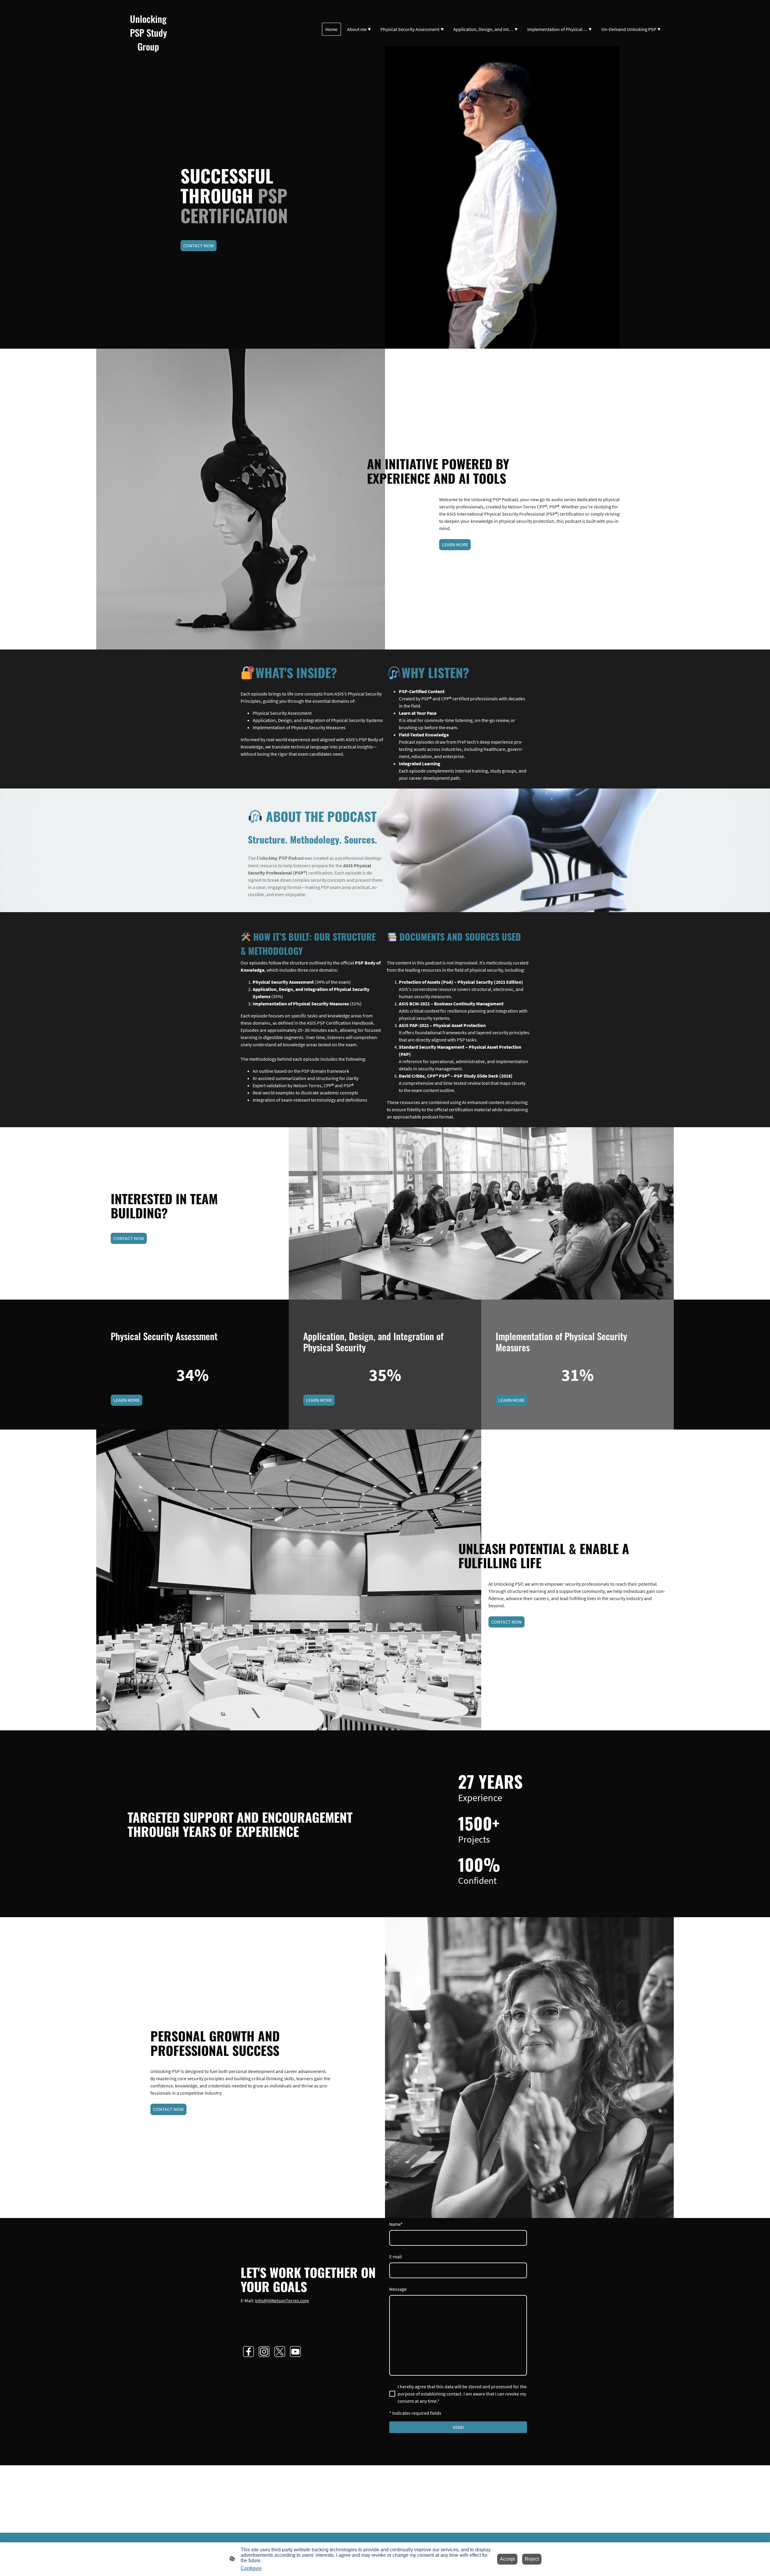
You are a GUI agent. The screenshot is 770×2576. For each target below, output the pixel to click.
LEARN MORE (455, 545)
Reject (532, 2559)
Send (458, 2427)
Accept (507, 2559)
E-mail (396, 2257)
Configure (251, 2568)
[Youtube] (295, 2352)
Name (396, 2224)
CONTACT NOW (199, 245)
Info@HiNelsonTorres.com (282, 2300)
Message (398, 2289)
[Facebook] (248, 2352)
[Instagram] (264, 2352)
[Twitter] (280, 2352)
